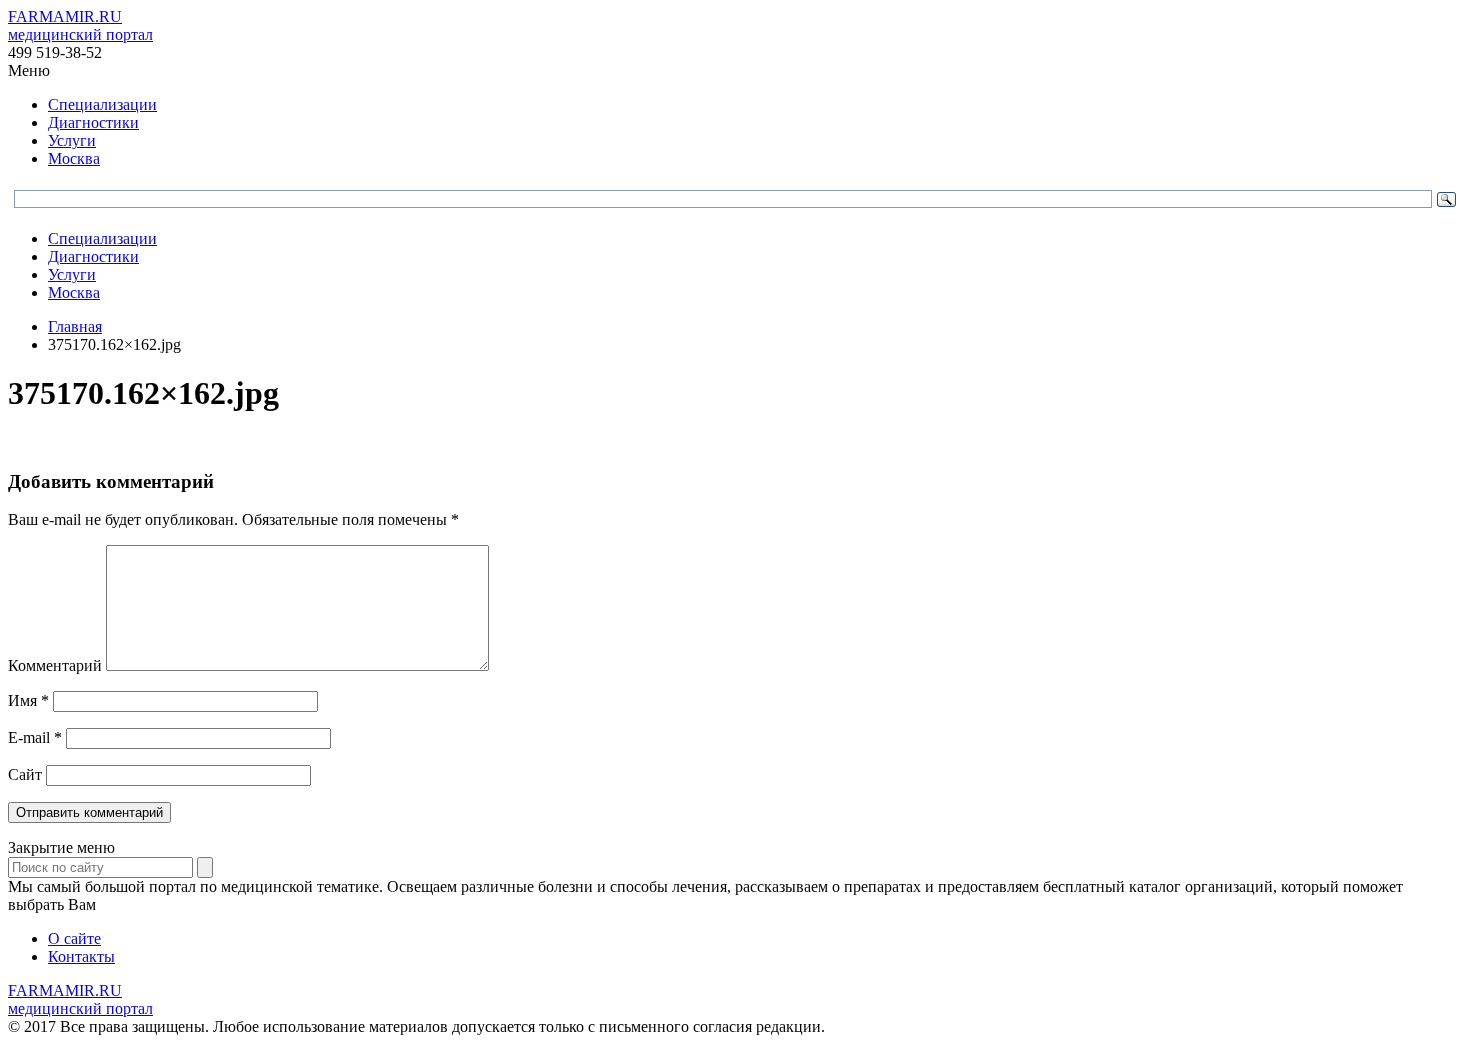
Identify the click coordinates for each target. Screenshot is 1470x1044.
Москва (74, 158)
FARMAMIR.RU (80, 25)
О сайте (74, 938)
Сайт (25, 774)
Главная (75, 326)
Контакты (81, 956)
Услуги (72, 140)
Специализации (102, 104)
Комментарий (55, 665)
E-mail (35, 737)
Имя (28, 700)
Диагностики (93, 122)
